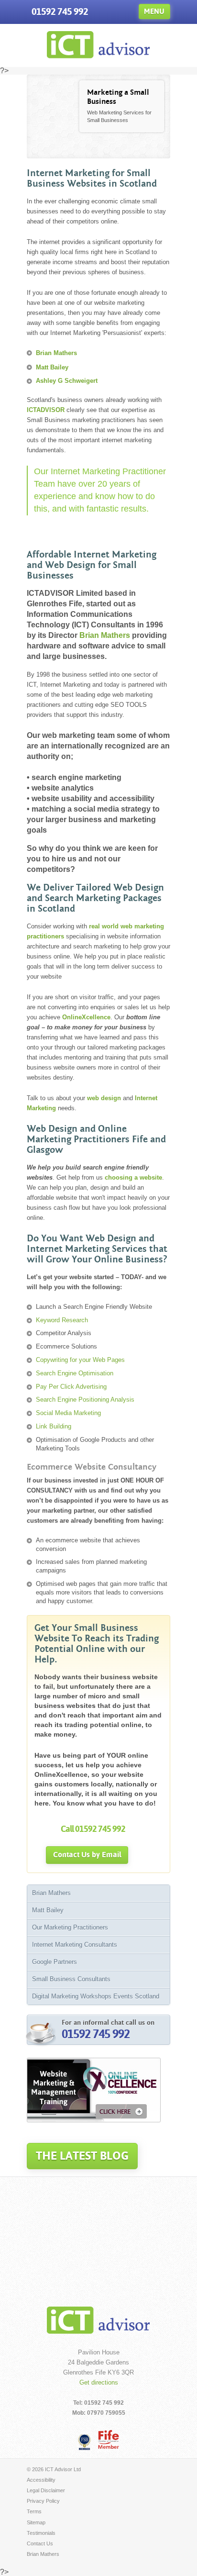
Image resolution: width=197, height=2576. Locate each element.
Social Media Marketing (68, 1413)
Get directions (99, 2382)
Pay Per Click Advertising (71, 1387)
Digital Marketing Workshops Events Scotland (96, 1996)
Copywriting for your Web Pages (80, 1360)
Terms (34, 2511)
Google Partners (55, 1962)
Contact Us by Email (87, 1855)
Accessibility (41, 2480)
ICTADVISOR (46, 410)
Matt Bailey (52, 367)
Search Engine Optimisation (75, 1373)
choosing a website (133, 1177)
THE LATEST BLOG (82, 2156)
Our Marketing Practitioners (70, 1927)
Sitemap (36, 2522)
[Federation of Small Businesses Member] (85, 2442)
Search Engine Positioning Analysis (85, 1400)
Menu (154, 11)
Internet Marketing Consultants (75, 1945)
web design (104, 1098)
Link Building (54, 1426)
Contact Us (40, 2543)
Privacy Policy (43, 2501)
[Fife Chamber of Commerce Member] (109, 2439)
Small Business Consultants (71, 1979)
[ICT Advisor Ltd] (98, 56)
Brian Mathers (56, 353)
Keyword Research (62, 1320)
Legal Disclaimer (46, 2490)
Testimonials (41, 2533)
